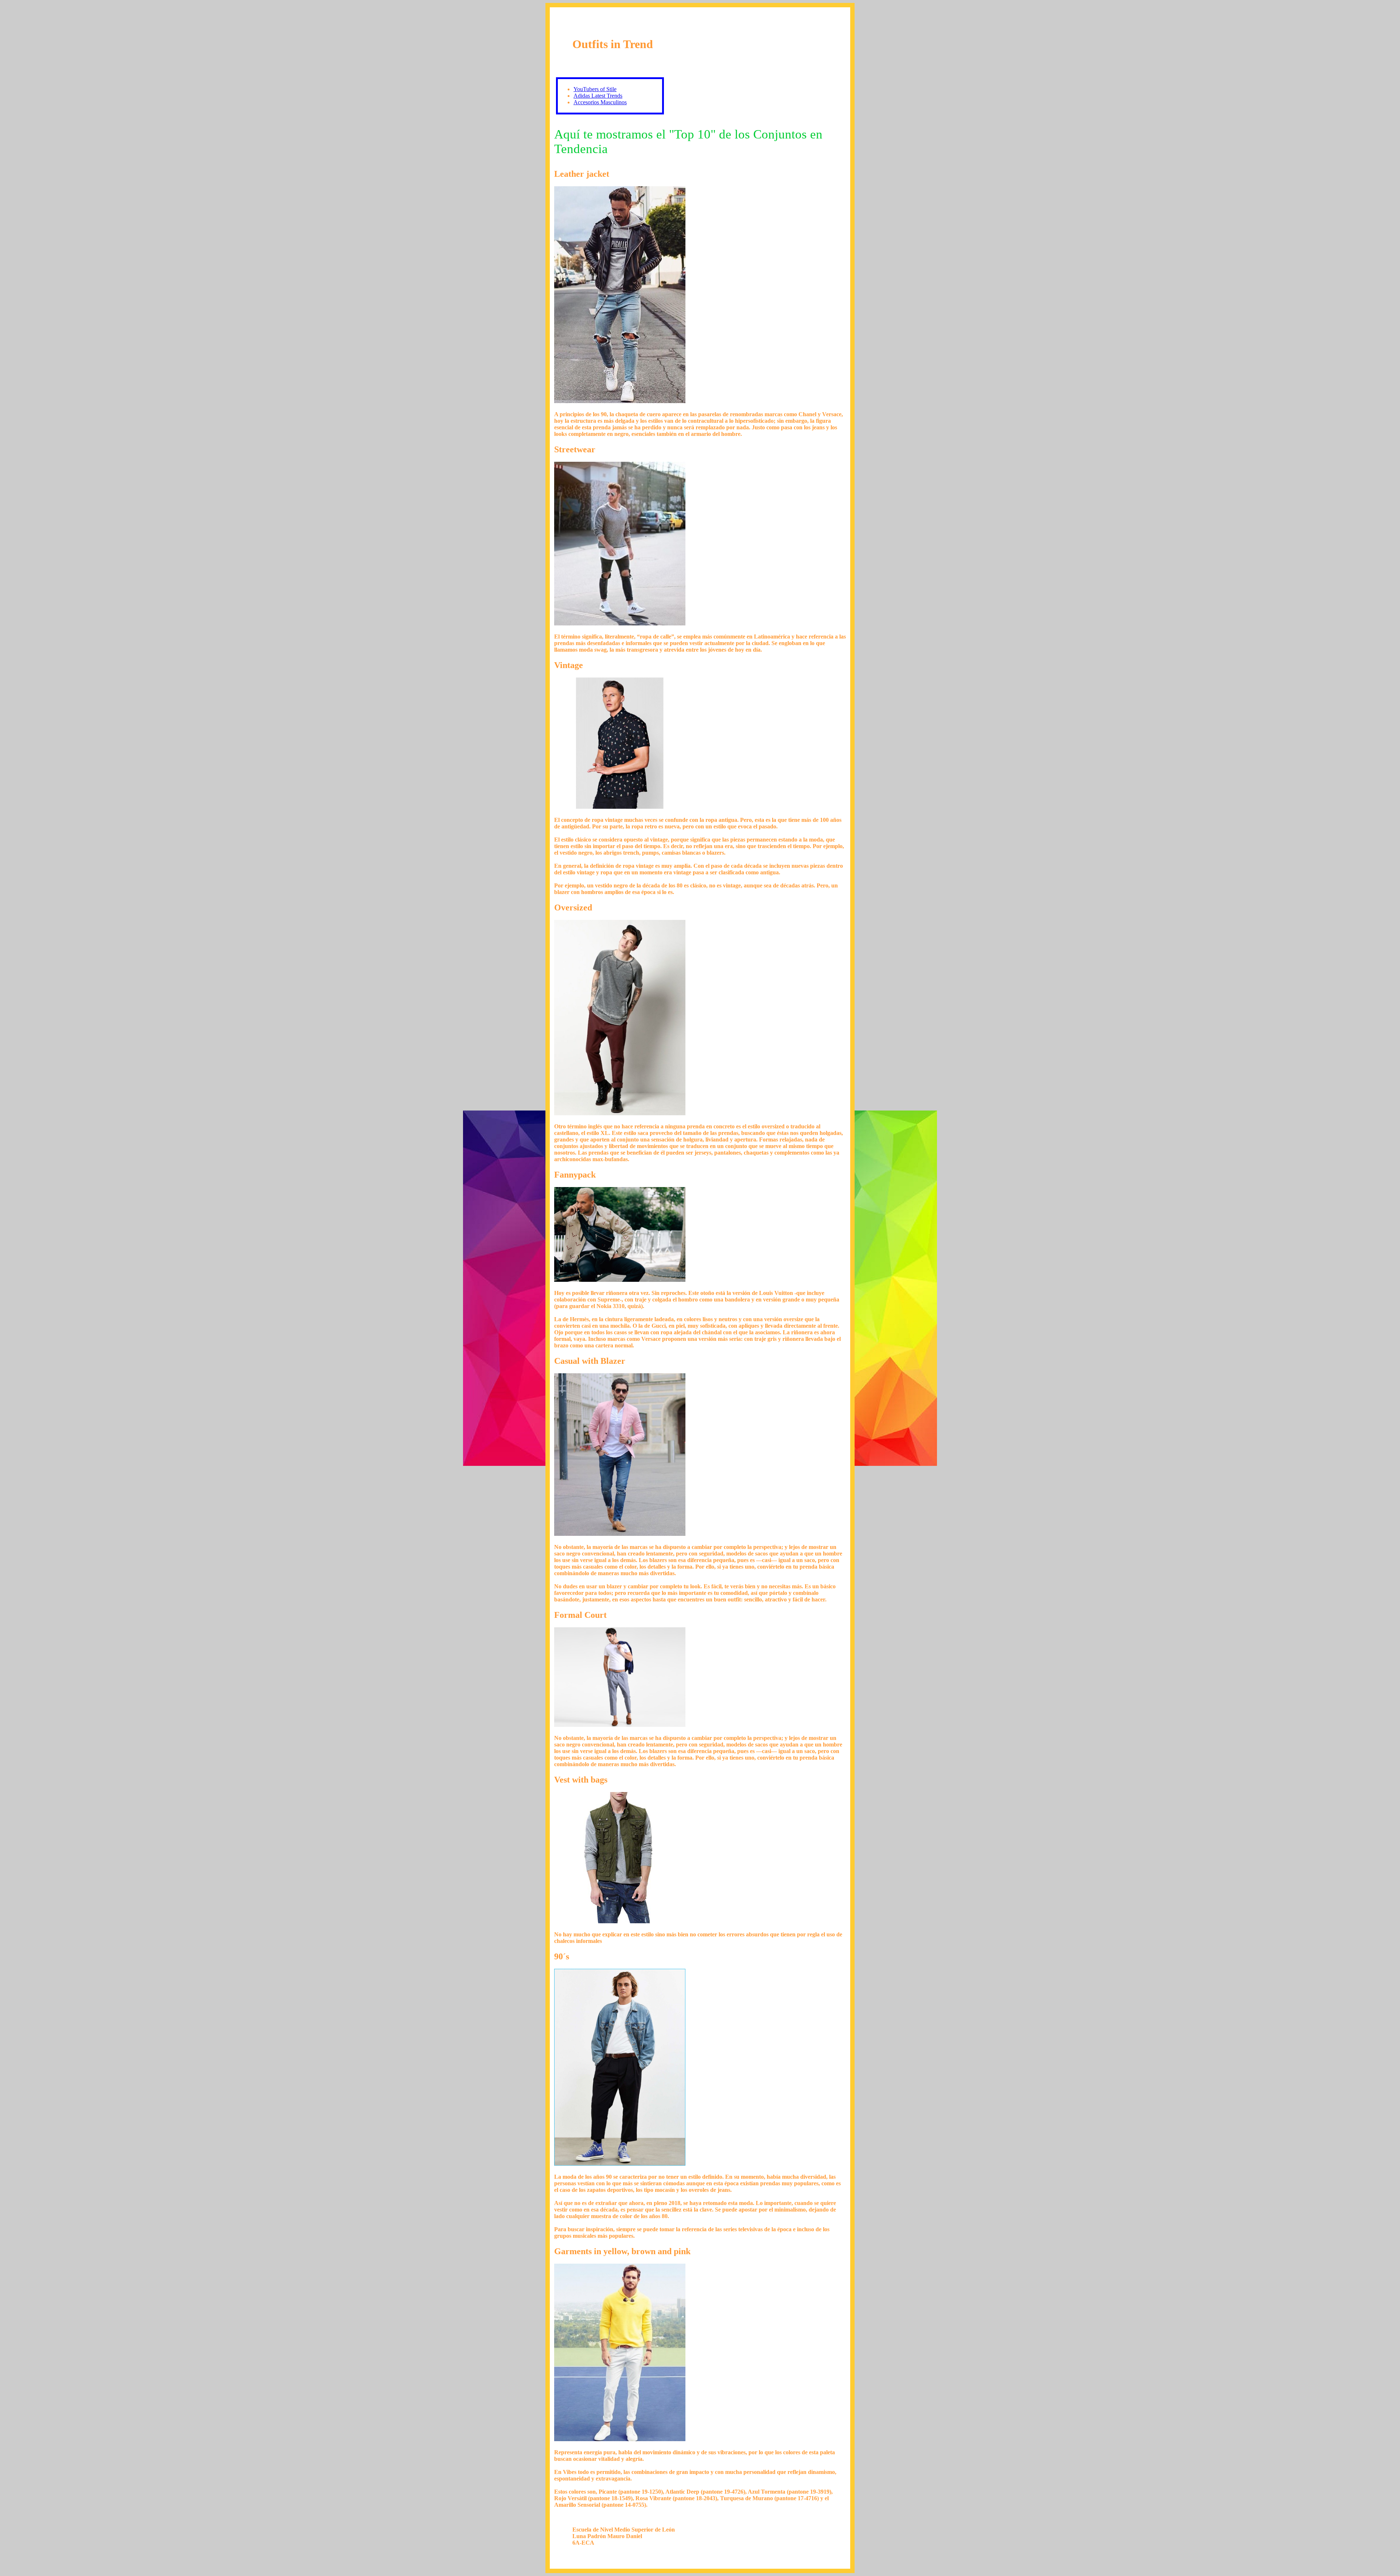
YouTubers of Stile (595, 89)
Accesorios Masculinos (600, 102)
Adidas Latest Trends (598, 96)
